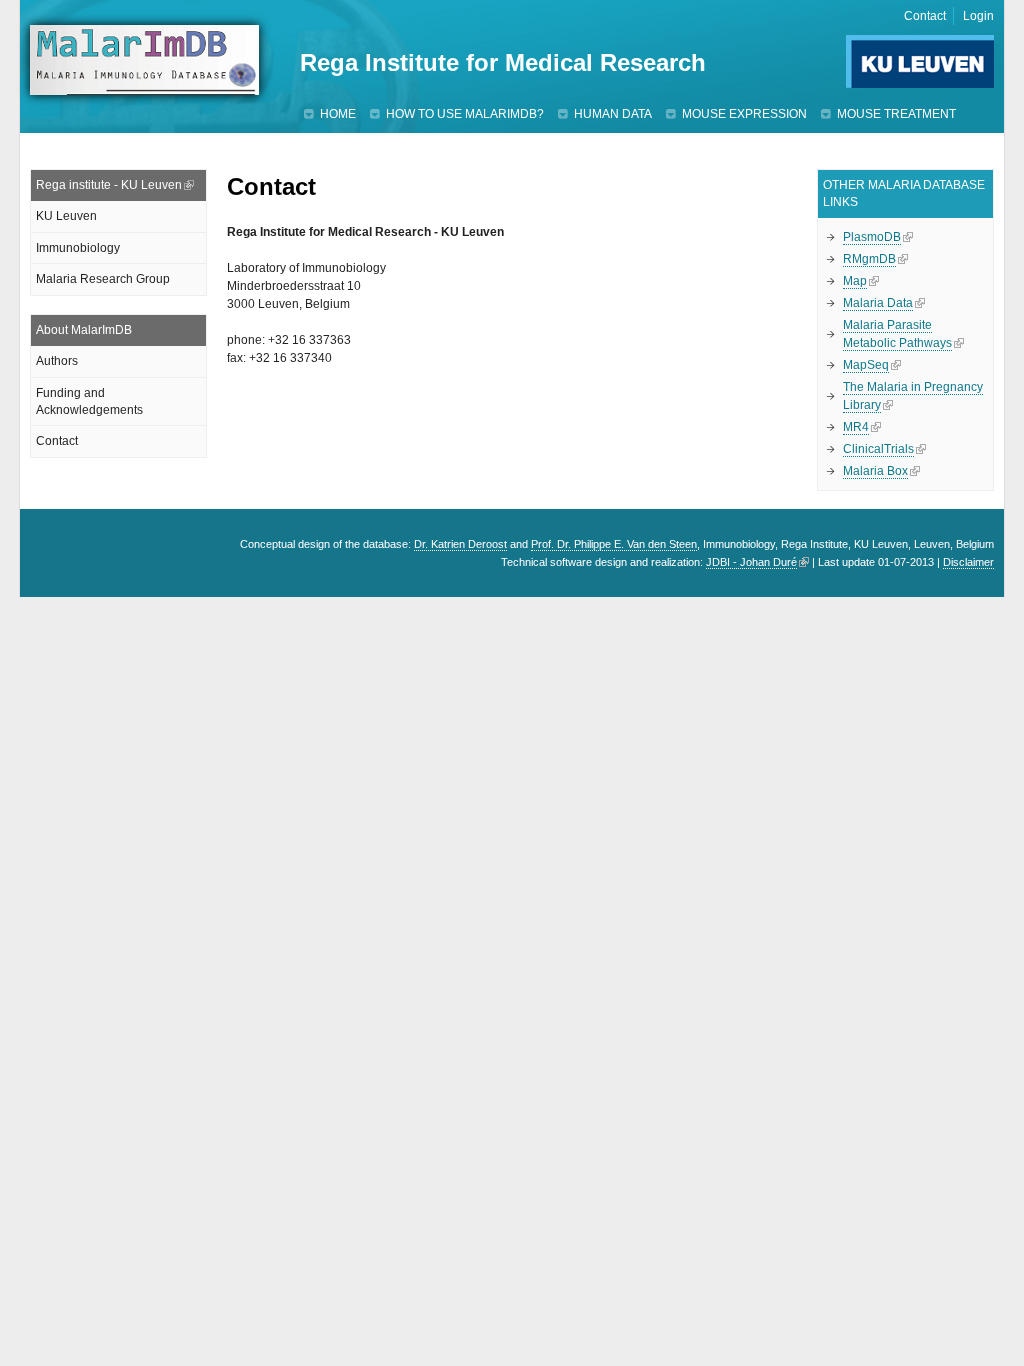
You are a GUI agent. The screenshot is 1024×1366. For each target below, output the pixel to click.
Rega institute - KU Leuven (109, 185)
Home (338, 114)
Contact (925, 16)
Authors (57, 361)
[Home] (144, 60)
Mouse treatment (896, 114)
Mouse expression (744, 114)
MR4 (856, 427)
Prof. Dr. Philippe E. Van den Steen (614, 544)
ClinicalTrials (878, 449)
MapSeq (866, 365)
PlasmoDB (872, 237)
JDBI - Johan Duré (751, 562)
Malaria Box (875, 471)
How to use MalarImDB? (465, 114)
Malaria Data (878, 303)
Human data (613, 114)
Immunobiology (78, 248)
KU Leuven (66, 216)
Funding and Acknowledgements (89, 401)
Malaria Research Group (103, 279)
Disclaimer (968, 562)
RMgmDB (869, 259)
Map (855, 281)
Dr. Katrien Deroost (460, 544)
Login (978, 16)
